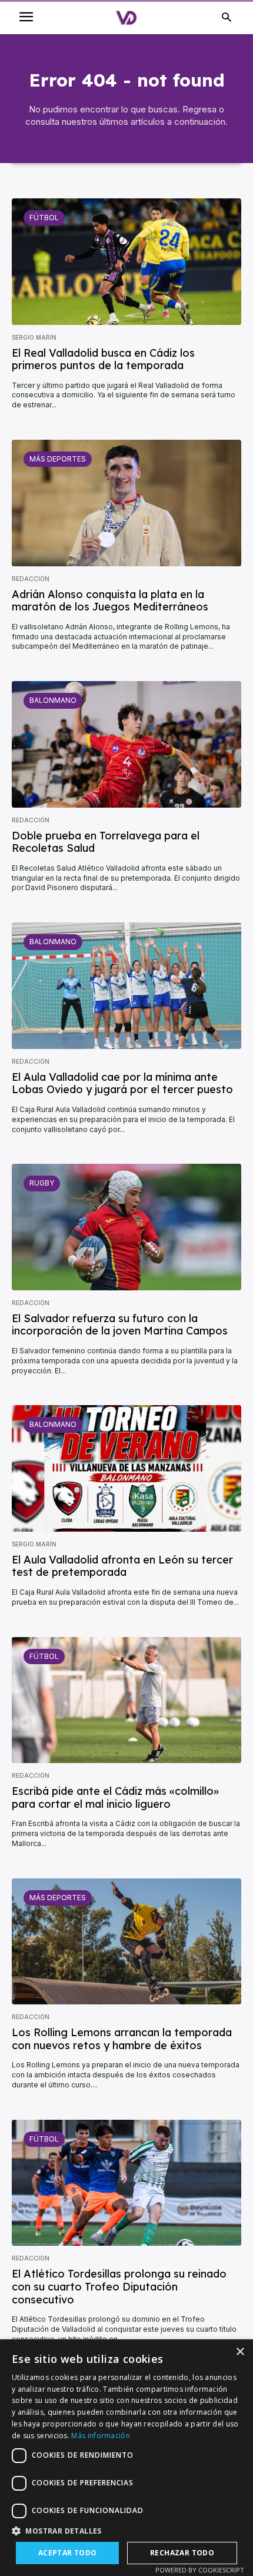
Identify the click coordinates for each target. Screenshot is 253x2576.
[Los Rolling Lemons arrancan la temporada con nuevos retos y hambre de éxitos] (126, 1942)
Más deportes (58, 459)
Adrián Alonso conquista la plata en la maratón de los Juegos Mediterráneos (110, 601)
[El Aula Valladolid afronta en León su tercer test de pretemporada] (126, 1468)
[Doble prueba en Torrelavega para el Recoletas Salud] (126, 744)
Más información (101, 2436)
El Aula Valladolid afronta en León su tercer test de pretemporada (122, 1566)
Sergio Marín (34, 337)
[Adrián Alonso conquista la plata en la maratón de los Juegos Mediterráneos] (126, 503)
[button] (126, 2531)
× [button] (240, 2352)
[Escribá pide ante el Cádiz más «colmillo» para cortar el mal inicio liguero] (126, 1700)
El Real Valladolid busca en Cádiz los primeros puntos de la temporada (103, 359)
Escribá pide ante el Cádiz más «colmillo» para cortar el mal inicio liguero (115, 1797)
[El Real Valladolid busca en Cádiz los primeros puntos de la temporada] (126, 262)
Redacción (31, 579)
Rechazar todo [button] (182, 2553)
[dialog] (126, 2458)
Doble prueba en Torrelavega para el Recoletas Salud (106, 842)
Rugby (42, 1183)
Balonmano (53, 700)
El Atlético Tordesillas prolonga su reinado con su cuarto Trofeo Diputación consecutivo (119, 2286)
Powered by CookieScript (200, 2570)
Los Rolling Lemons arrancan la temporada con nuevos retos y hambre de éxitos (122, 2039)
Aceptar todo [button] (68, 2553)
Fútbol (44, 218)
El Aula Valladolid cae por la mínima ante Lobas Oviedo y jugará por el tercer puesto (122, 1083)
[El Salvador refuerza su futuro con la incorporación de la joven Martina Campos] (126, 1227)
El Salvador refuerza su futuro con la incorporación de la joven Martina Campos (120, 1325)
